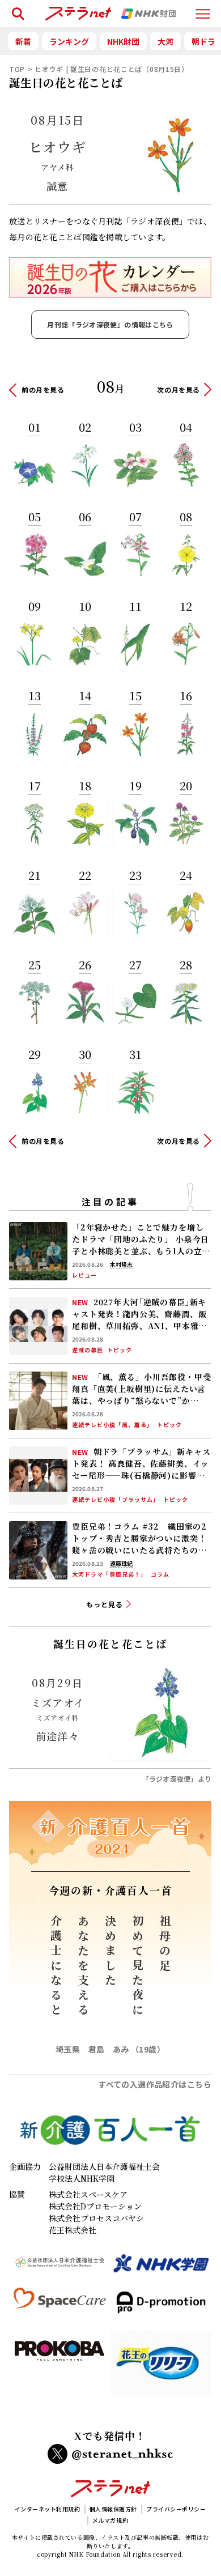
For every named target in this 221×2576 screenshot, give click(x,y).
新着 (23, 41)
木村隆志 (121, 1264)
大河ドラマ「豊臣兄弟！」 (109, 1574)
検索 (16, 9)
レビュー (84, 1275)
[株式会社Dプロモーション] (161, 2307)
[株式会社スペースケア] (60, 2307)
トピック (120, 1350)
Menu (203, 9)
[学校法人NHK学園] (161, 2268)
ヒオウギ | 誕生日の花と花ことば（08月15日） (112, 69)
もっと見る (105, 1604)
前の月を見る (43, 389)
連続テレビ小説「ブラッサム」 (116, 1500)
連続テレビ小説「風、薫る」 (112, 1425)
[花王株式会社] (161, 2368)
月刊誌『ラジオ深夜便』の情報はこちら (110, 324)
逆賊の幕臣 (88, 1350)
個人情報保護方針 (113, 2509)
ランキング (69, 41)
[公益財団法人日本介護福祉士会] (60, 2268)
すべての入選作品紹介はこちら (155, 2084)
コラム (160, 1574)
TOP (17, 69)
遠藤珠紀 (121, 1564)
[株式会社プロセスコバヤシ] (60, 2368)
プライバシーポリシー (176, 2509)
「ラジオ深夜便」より (177, 1779)
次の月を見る (178, 389)
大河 (165, 41)
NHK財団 (123, 41)
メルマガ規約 (110, 2520)
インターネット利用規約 (48, 2509)
